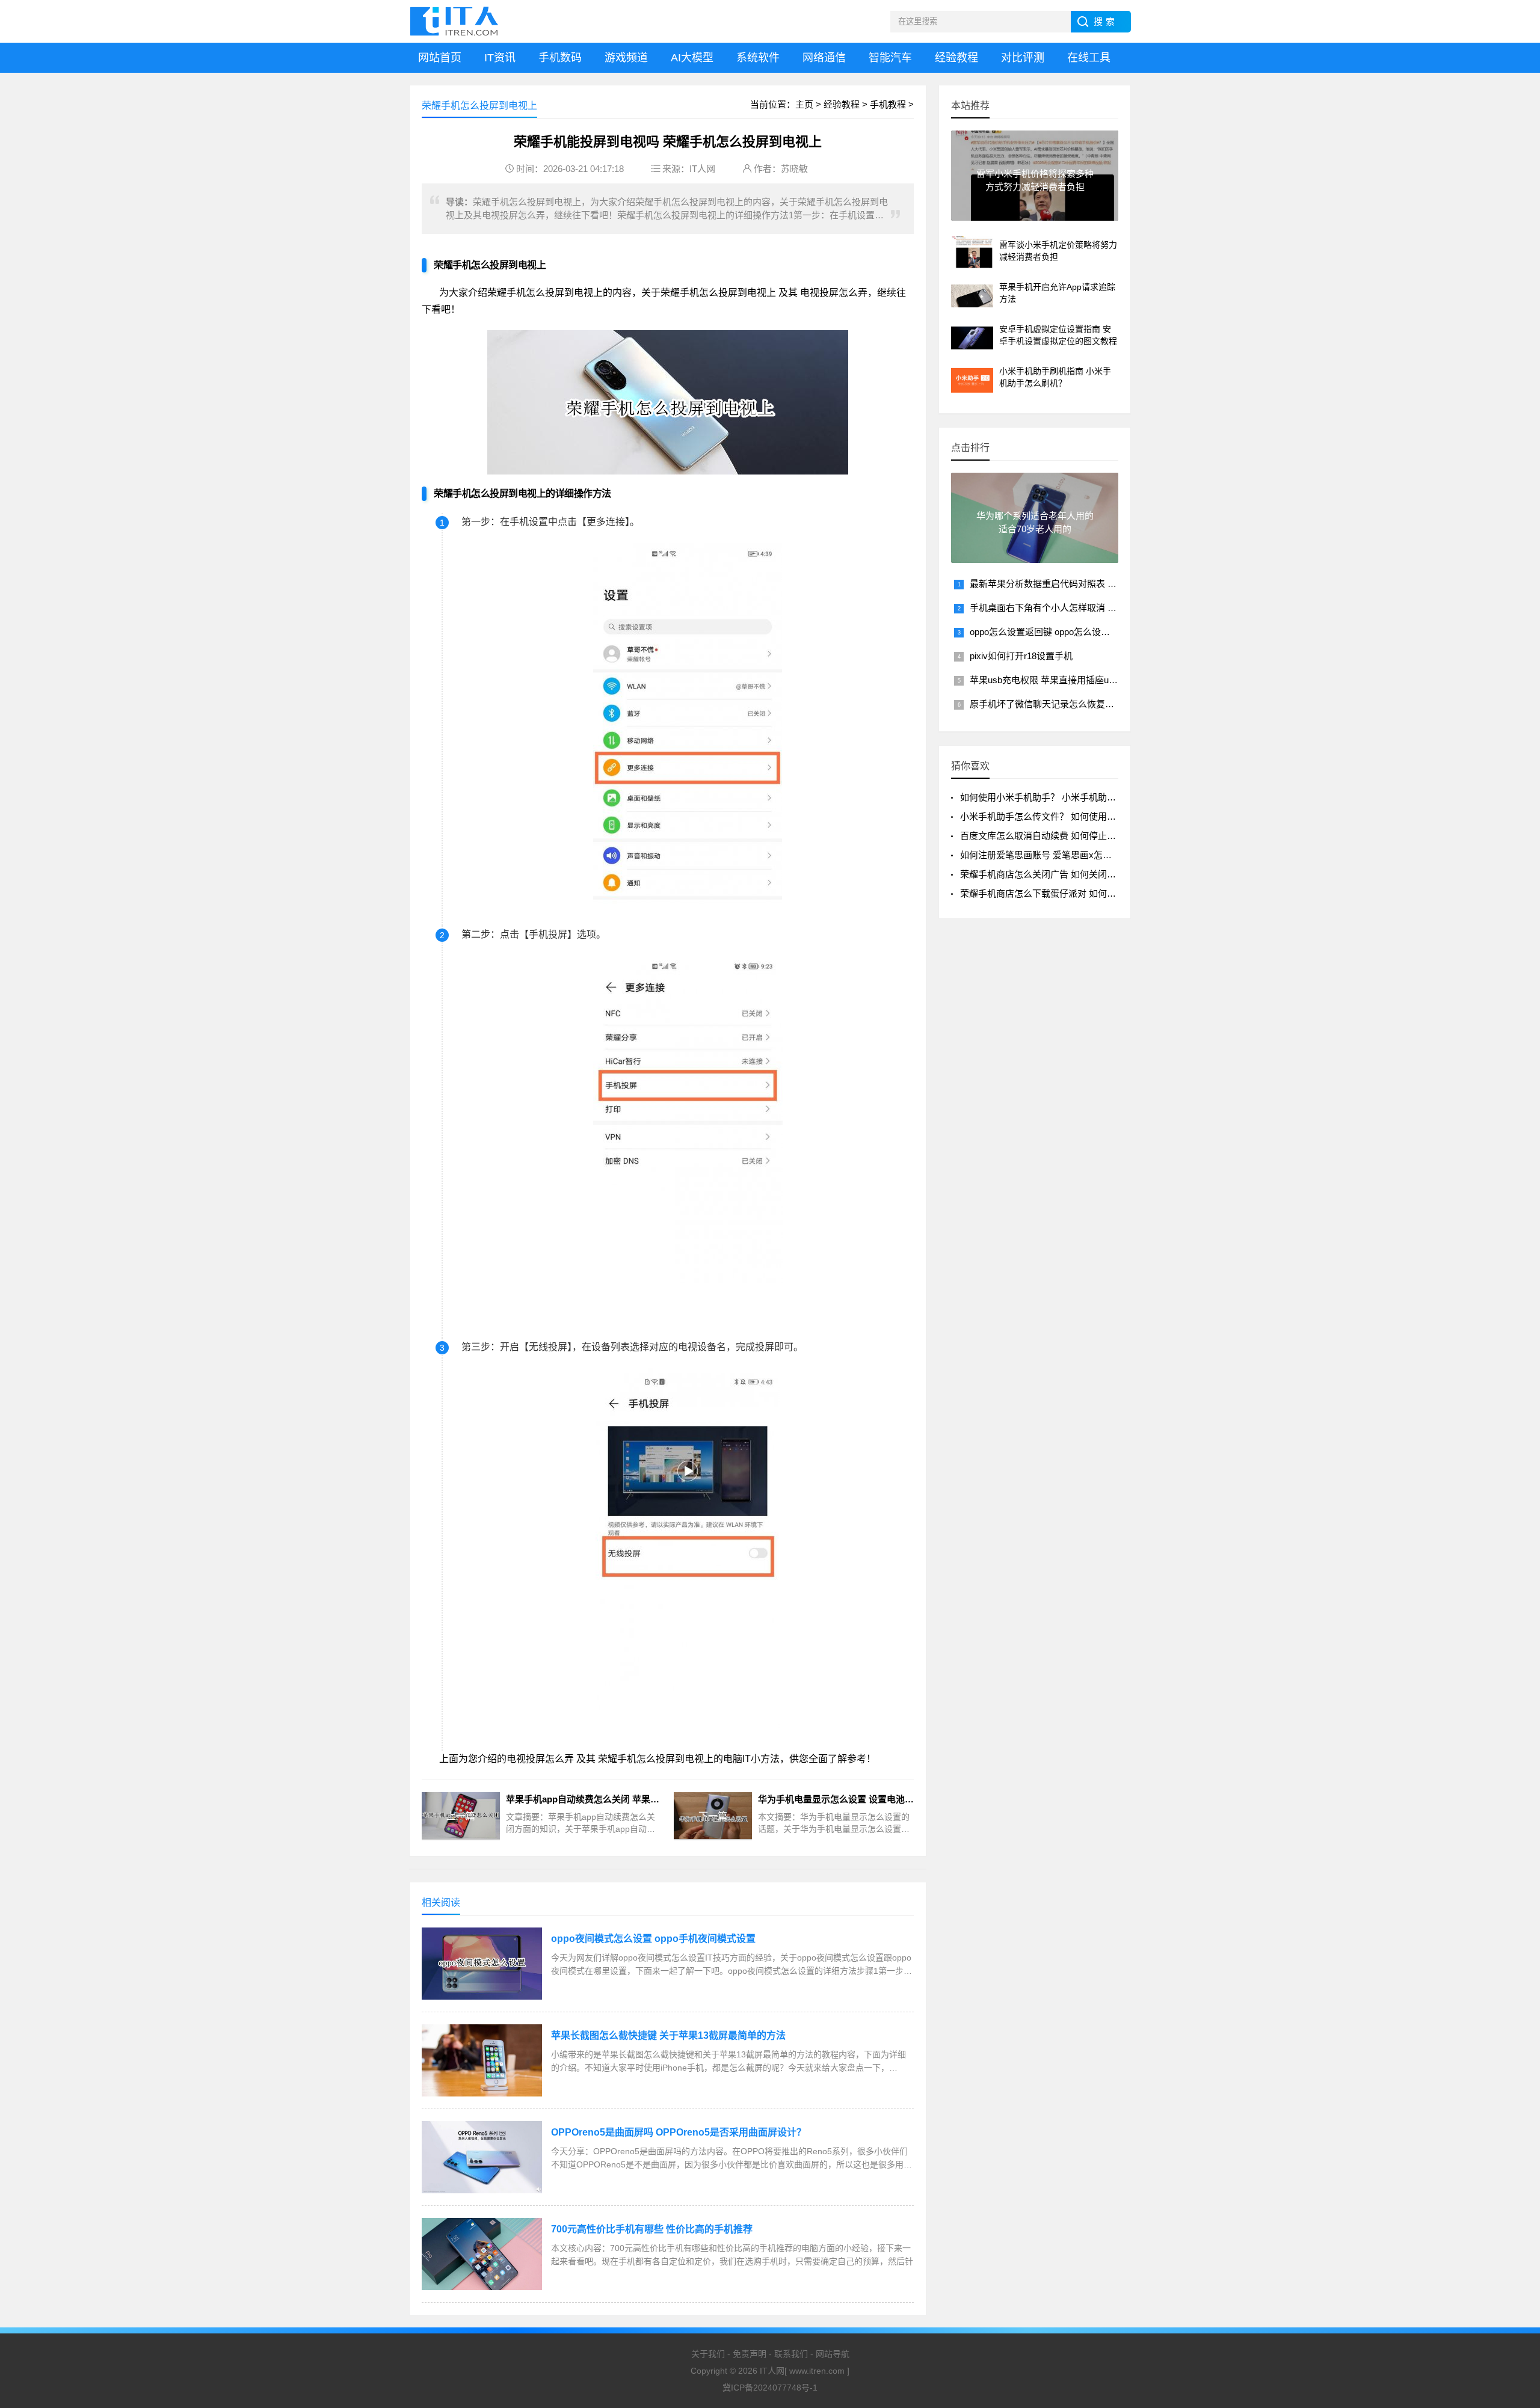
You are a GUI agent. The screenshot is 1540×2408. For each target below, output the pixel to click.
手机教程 (888, 104)
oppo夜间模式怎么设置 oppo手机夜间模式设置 (653, 1939)
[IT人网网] (457, 21)
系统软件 (758, 58)
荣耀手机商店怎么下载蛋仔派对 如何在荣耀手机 (1056, 893)
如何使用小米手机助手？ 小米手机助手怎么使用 (1056, 797)
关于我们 (708, 2354)
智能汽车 (890, 58)
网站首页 (440, 58)
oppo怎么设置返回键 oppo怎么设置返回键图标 (1062, 632)
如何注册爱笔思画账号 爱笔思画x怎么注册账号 (1054, 855)
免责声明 (750, 2354)
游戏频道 (626, 58)
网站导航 (833, 2354)
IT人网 (702, 169)
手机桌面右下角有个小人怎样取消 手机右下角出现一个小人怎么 (1097, 608)
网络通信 (824, 58)
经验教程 (956, 58)
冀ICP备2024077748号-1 (770, 2388)
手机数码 (560, 58)
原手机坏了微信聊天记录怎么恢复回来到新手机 (1064, 704)
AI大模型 (692, 58)
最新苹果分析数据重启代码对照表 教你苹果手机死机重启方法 (1093, 584)
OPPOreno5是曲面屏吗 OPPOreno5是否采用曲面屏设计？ (679, 2132)
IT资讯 (500, 58)
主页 (804, 104)
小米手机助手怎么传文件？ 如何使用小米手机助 (1056, 816)
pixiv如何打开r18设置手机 (1021, 656)
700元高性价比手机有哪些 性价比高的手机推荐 (652, 2229)
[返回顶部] (1515, 2251)
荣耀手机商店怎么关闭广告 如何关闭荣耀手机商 (1056, 874)
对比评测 (1023, 58)
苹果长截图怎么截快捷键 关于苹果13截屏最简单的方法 (668, 2035)
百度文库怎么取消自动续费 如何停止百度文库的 (1056, 836)
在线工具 (1089, 58)
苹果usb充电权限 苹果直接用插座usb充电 (1053, 680)
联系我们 (791, 2354)
